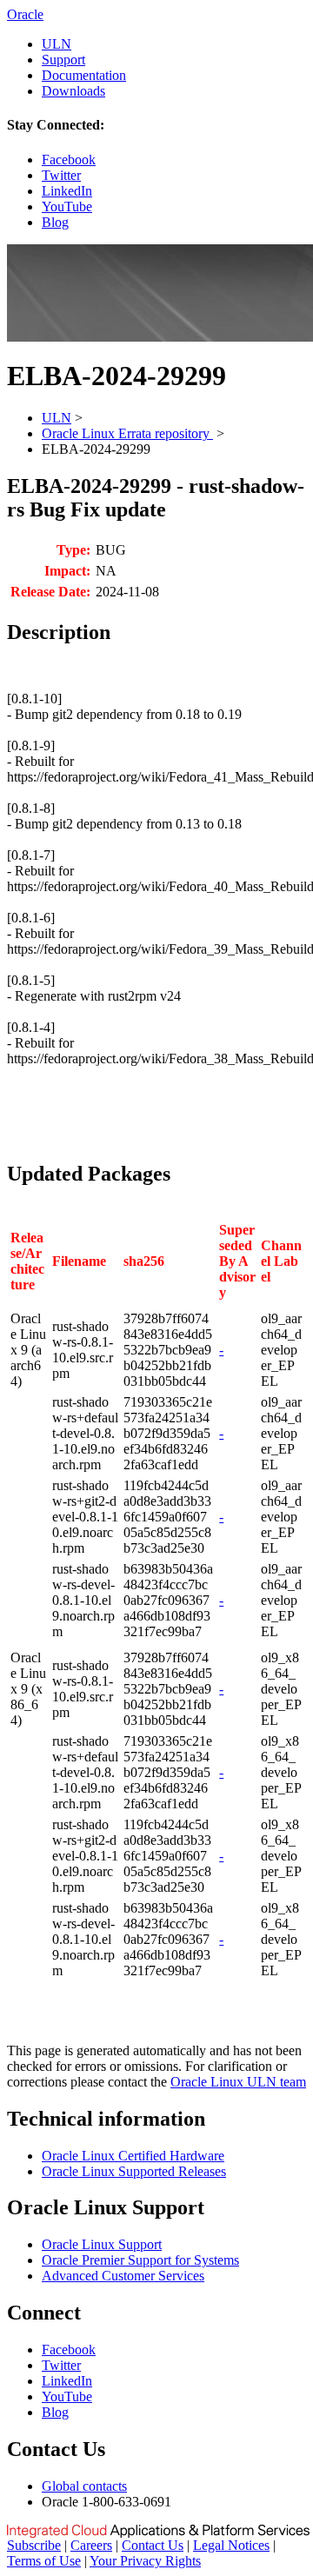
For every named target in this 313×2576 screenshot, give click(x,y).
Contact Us (153, 2545)
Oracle (25, 14)
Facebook (69, 160)
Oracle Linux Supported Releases (134, 2171)
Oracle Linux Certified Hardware (133, 2156)
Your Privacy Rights (145, 2561)
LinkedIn (67, 191)
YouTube (67, 206)
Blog (55, 222)
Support (63, 60)
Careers (91, 2545)
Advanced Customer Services (123, 2276)
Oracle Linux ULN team (238, 2082)
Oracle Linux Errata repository (127, 433)
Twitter (61, 175)
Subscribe (34, 2545)
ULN (57, 44)
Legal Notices (231, 2545)
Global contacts (84, 2486)
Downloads (73, 91)
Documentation (84, 75)
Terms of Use (44, 2561)
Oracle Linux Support (102, 2244)
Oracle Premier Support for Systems (140, 2260)
